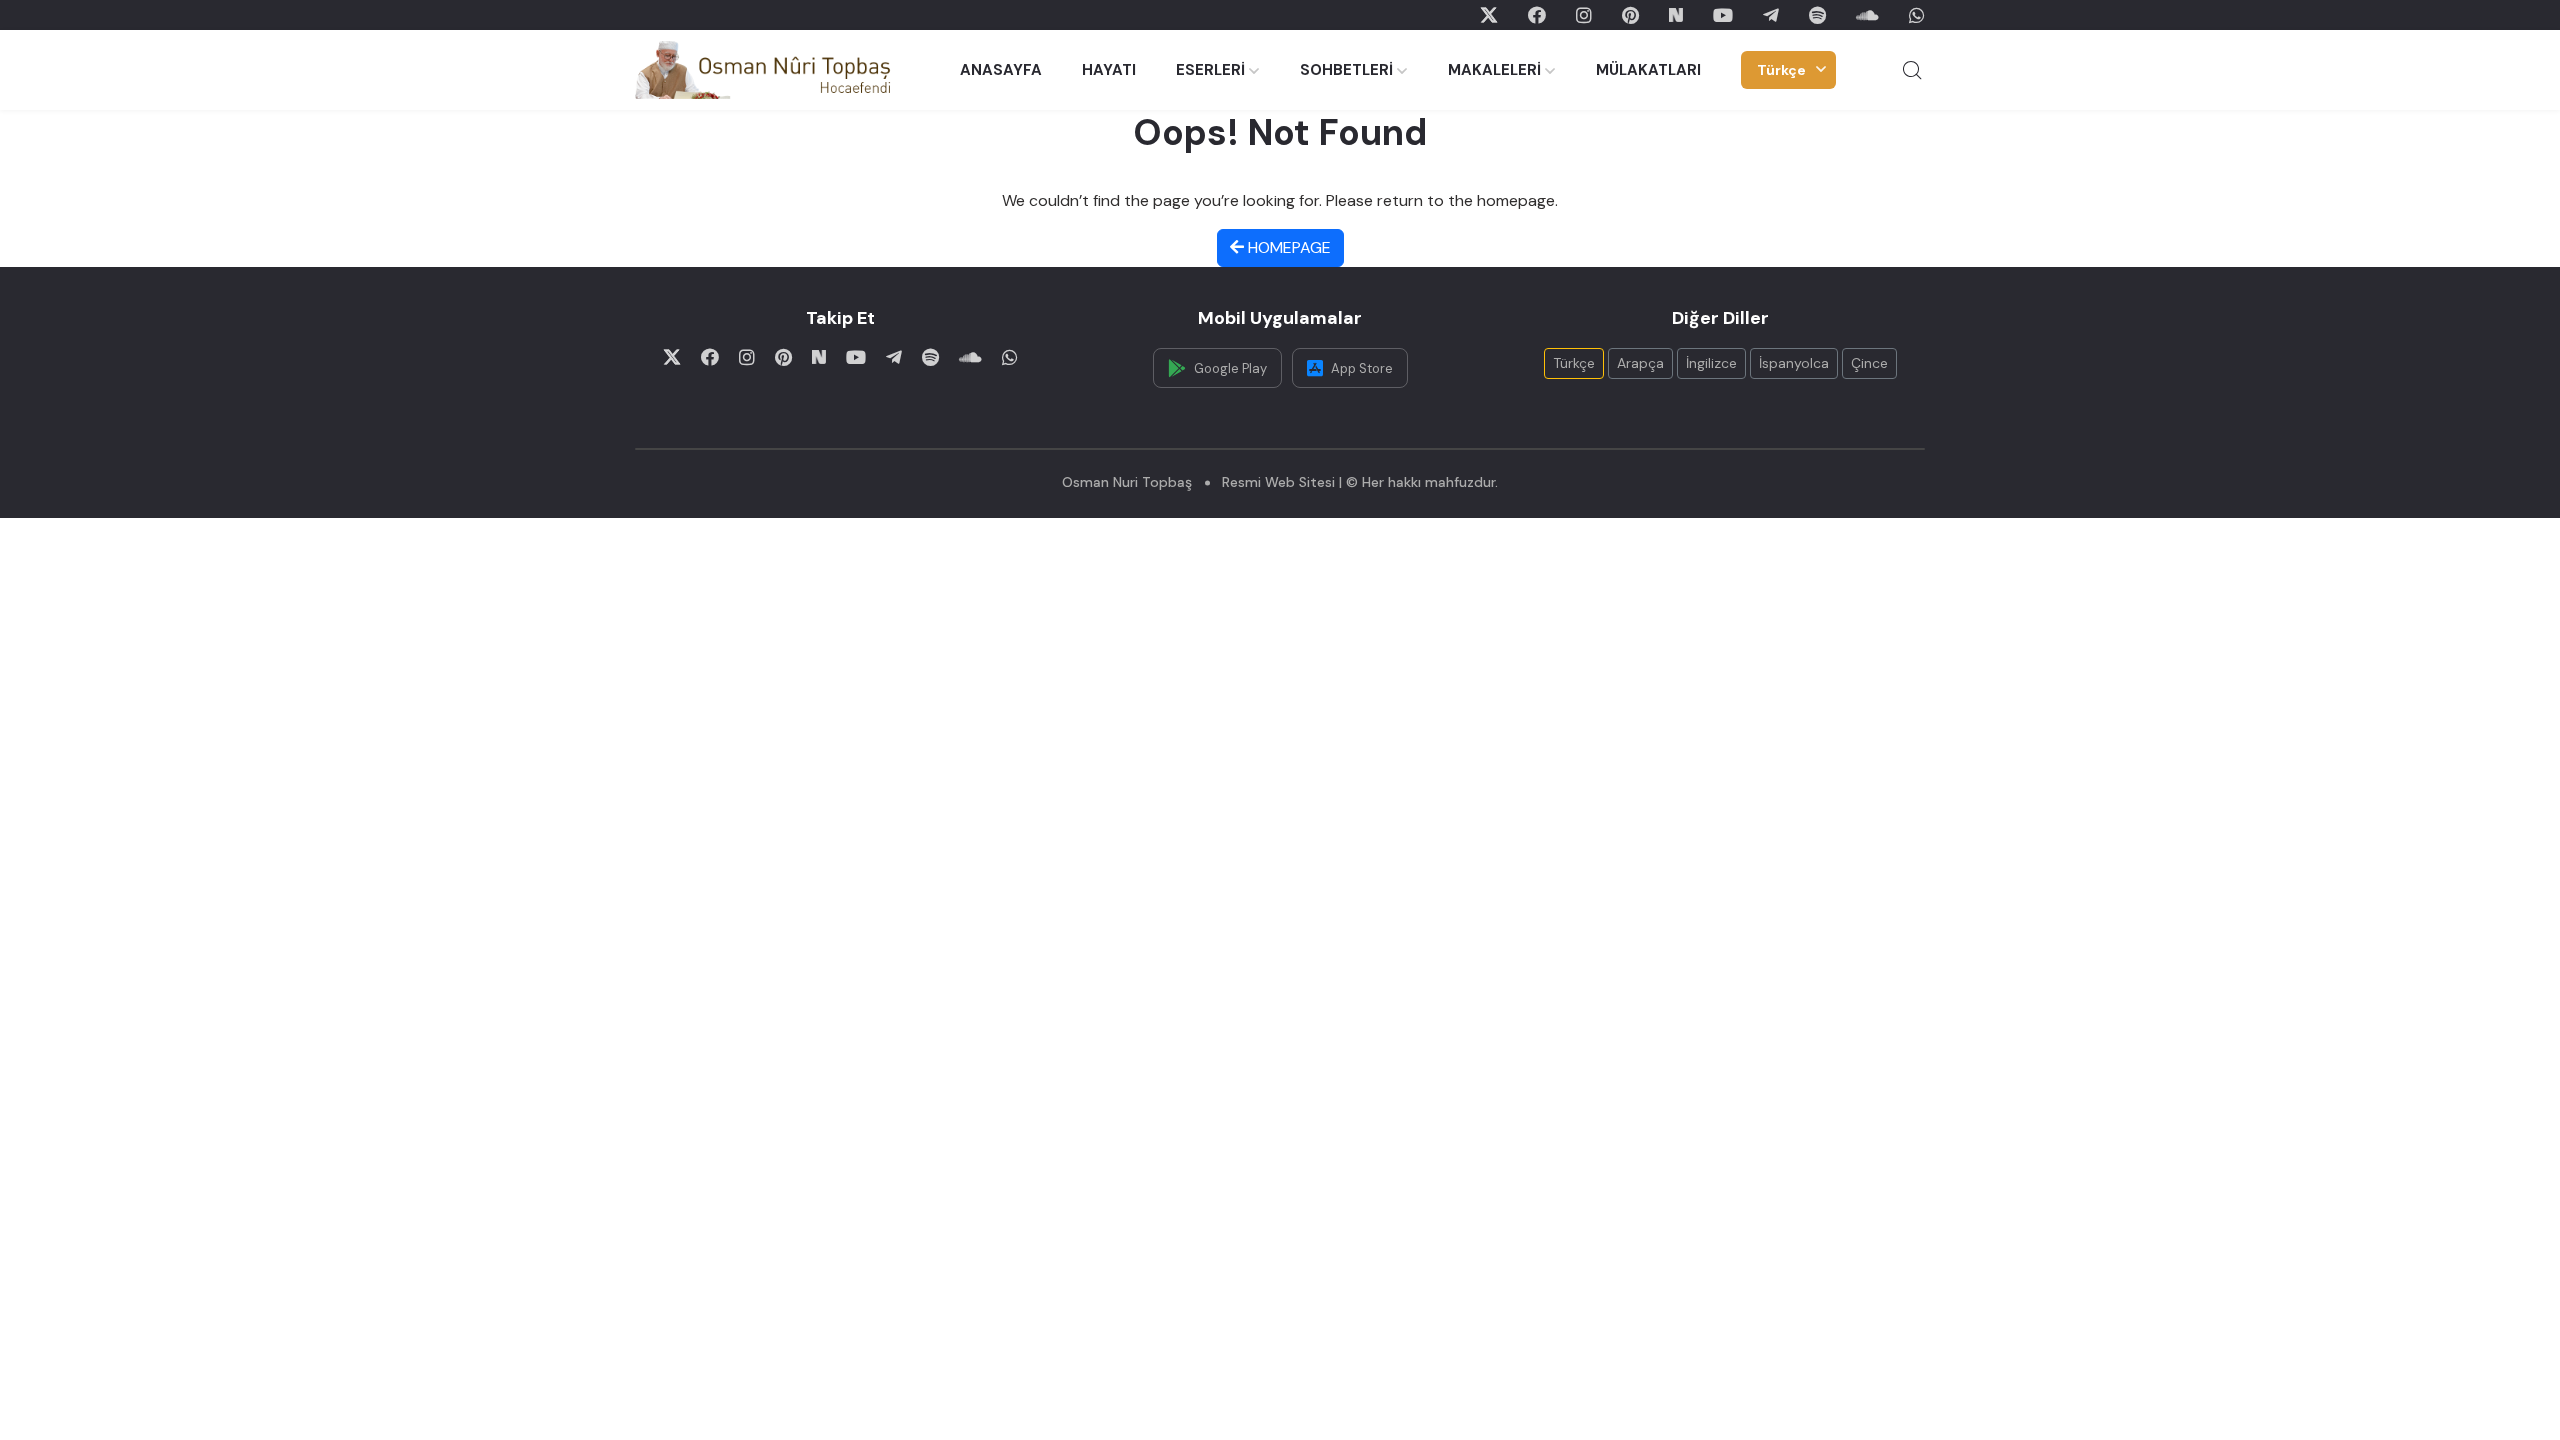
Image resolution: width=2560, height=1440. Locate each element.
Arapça (1640, 363)
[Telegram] (1771, 15)
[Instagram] (1584, 15)
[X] (1489, 15)
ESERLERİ (1210, 70)
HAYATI (1109, 70)
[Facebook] (1537, 15)
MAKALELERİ (1494, 70)
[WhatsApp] (1917, 15)
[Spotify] (1817, 15)
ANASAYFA (1001, 70)
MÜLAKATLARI (1648, 70)
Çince (1869, 363)
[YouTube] (1723, 15)
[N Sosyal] (1676, 15)
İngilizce (1711, 363)
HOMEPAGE (1287, 247)
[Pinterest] (1630, 15)
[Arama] (1912, 70)
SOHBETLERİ (1346, 70)
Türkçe (1781, 70)
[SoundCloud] (1867, 15)
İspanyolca (1794, 363)
